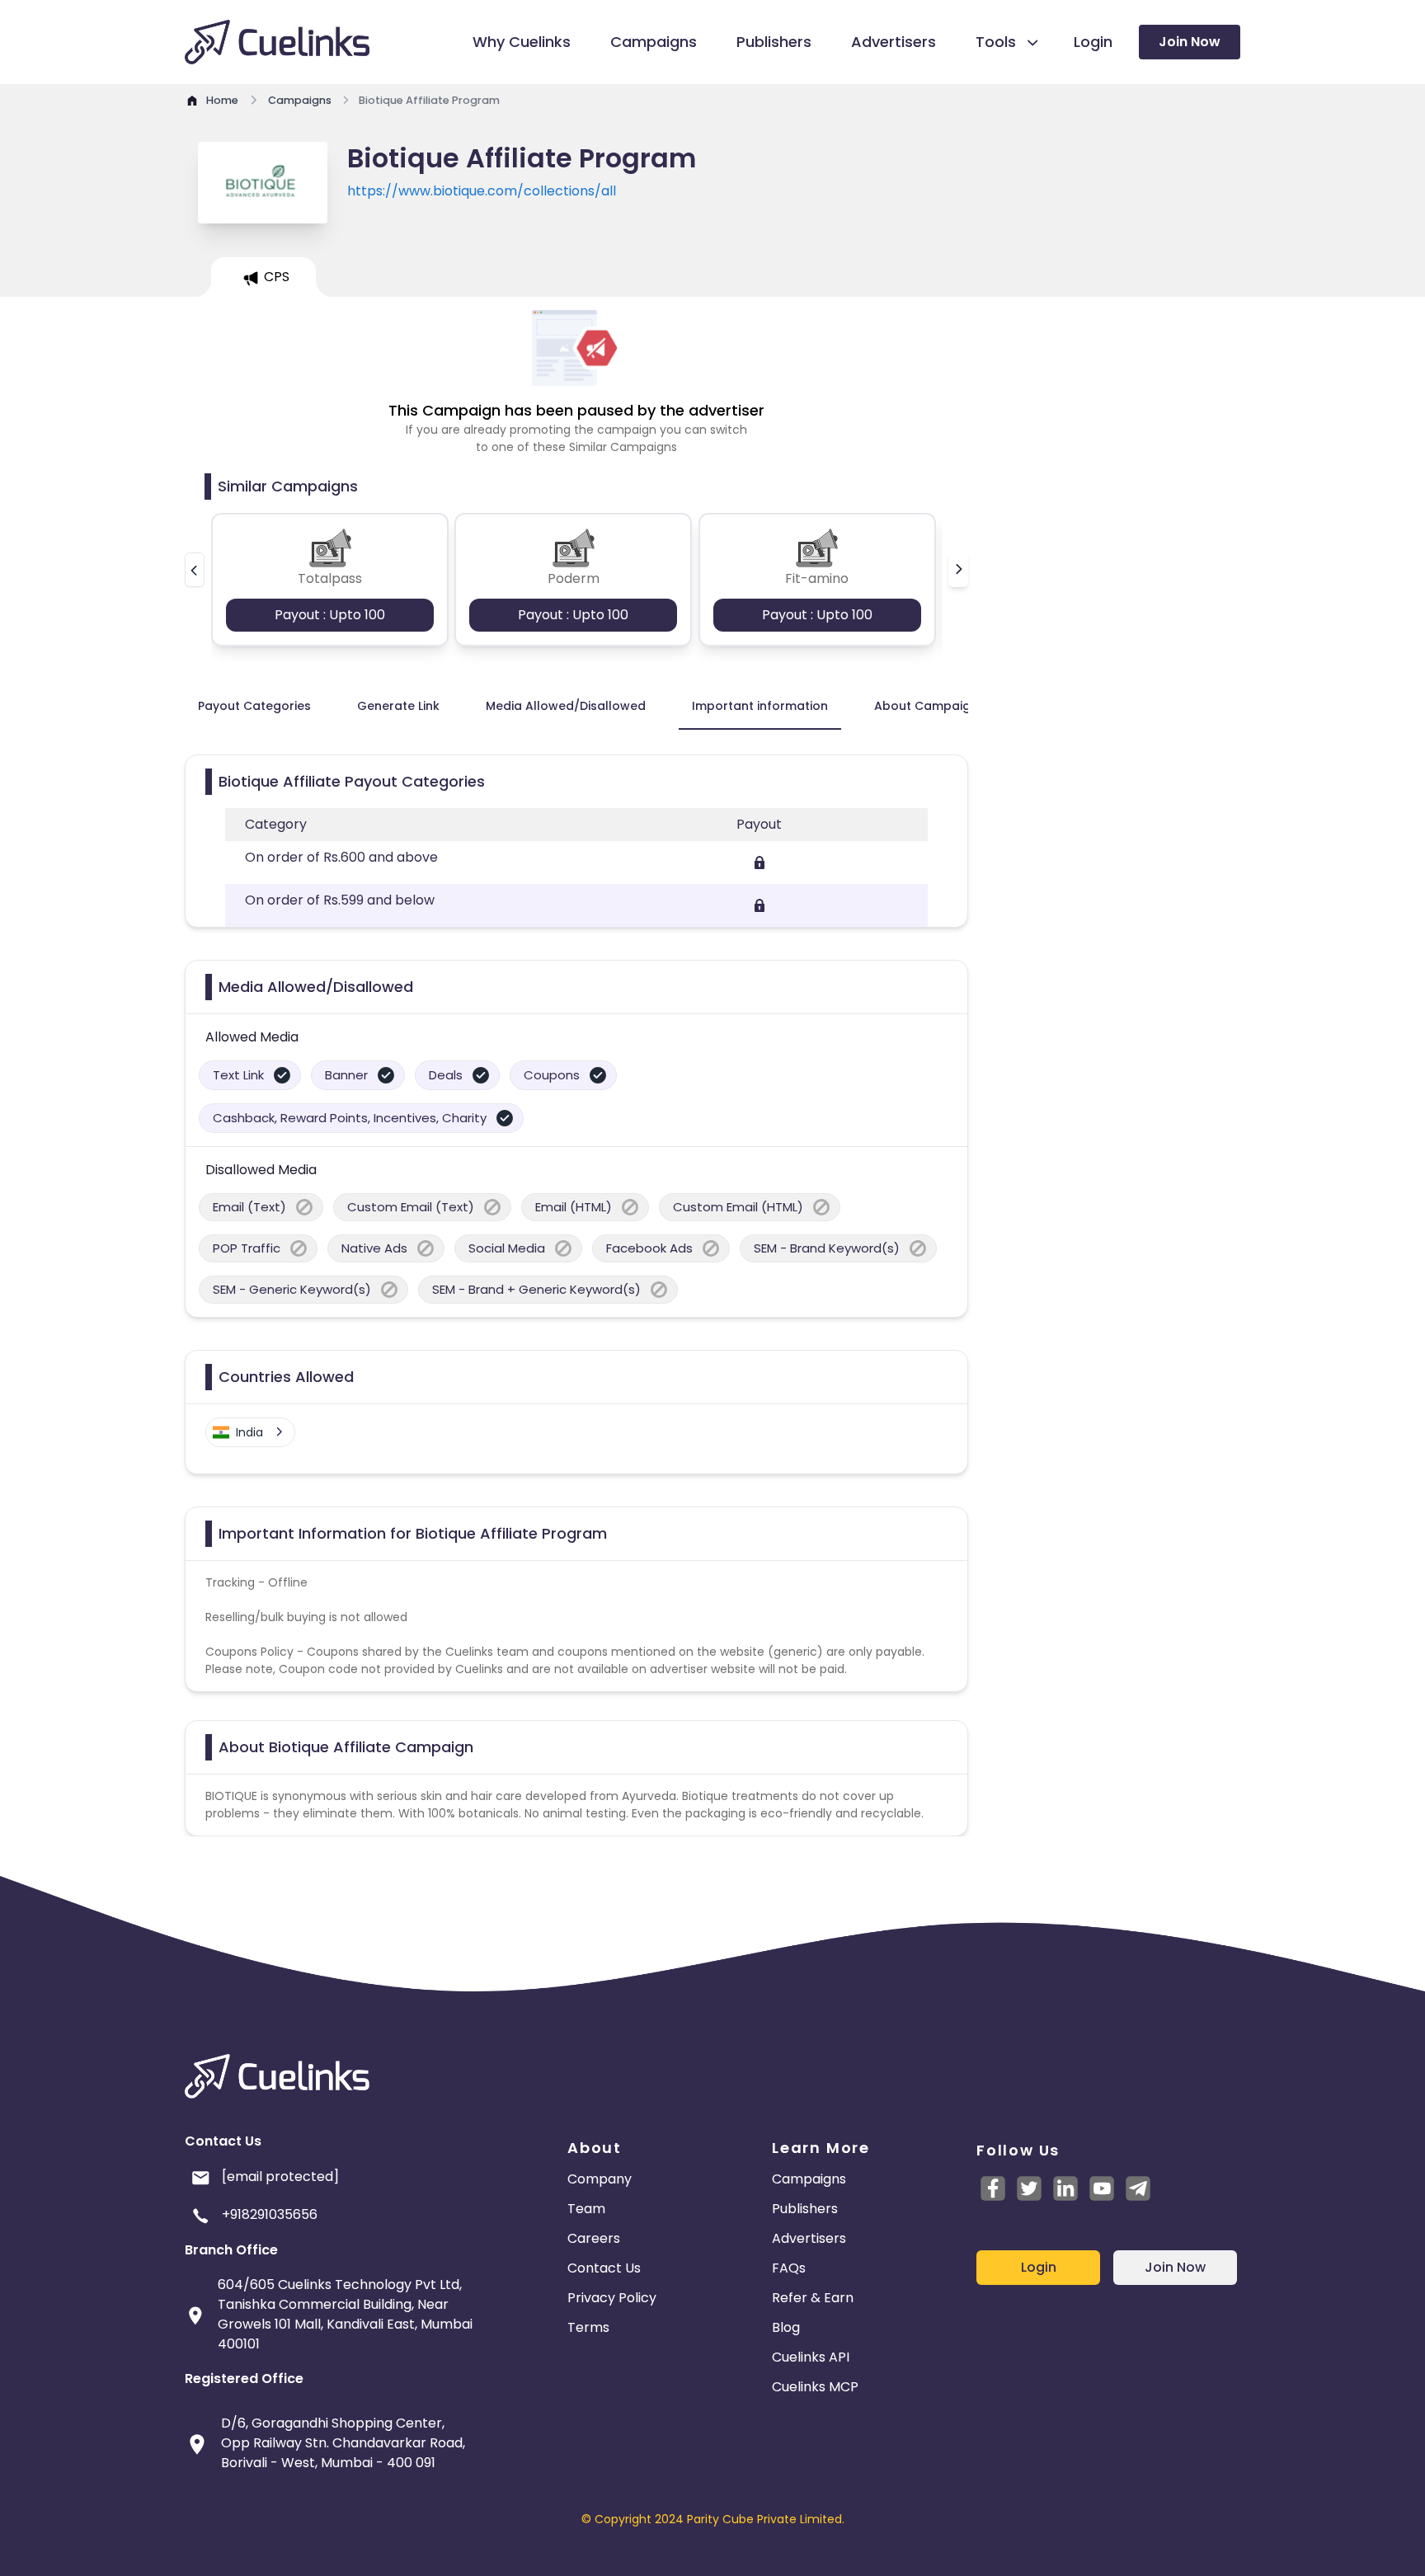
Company (600, 2179)
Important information (760, 706)
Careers (594, 2238)
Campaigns (809, 2179)
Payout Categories (254, 706)
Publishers (805, 2209)
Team (586, 2209)
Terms (588, 2327)
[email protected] (280, 2176)
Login (1039, 2267)
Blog (786, 2327)
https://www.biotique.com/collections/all (482, 191)
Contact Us (604, 2268)
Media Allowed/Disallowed (566, 706)
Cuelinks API (811, 2357)
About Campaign (926, 706)
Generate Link (398, 706)
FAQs (789, 2268)
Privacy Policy (612, 2298)
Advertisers (809, 2238)
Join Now (1190, 42)
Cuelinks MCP (815, 2387)
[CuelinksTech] (1138, 2188)
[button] (195, 570)
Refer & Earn (813, 2298)
